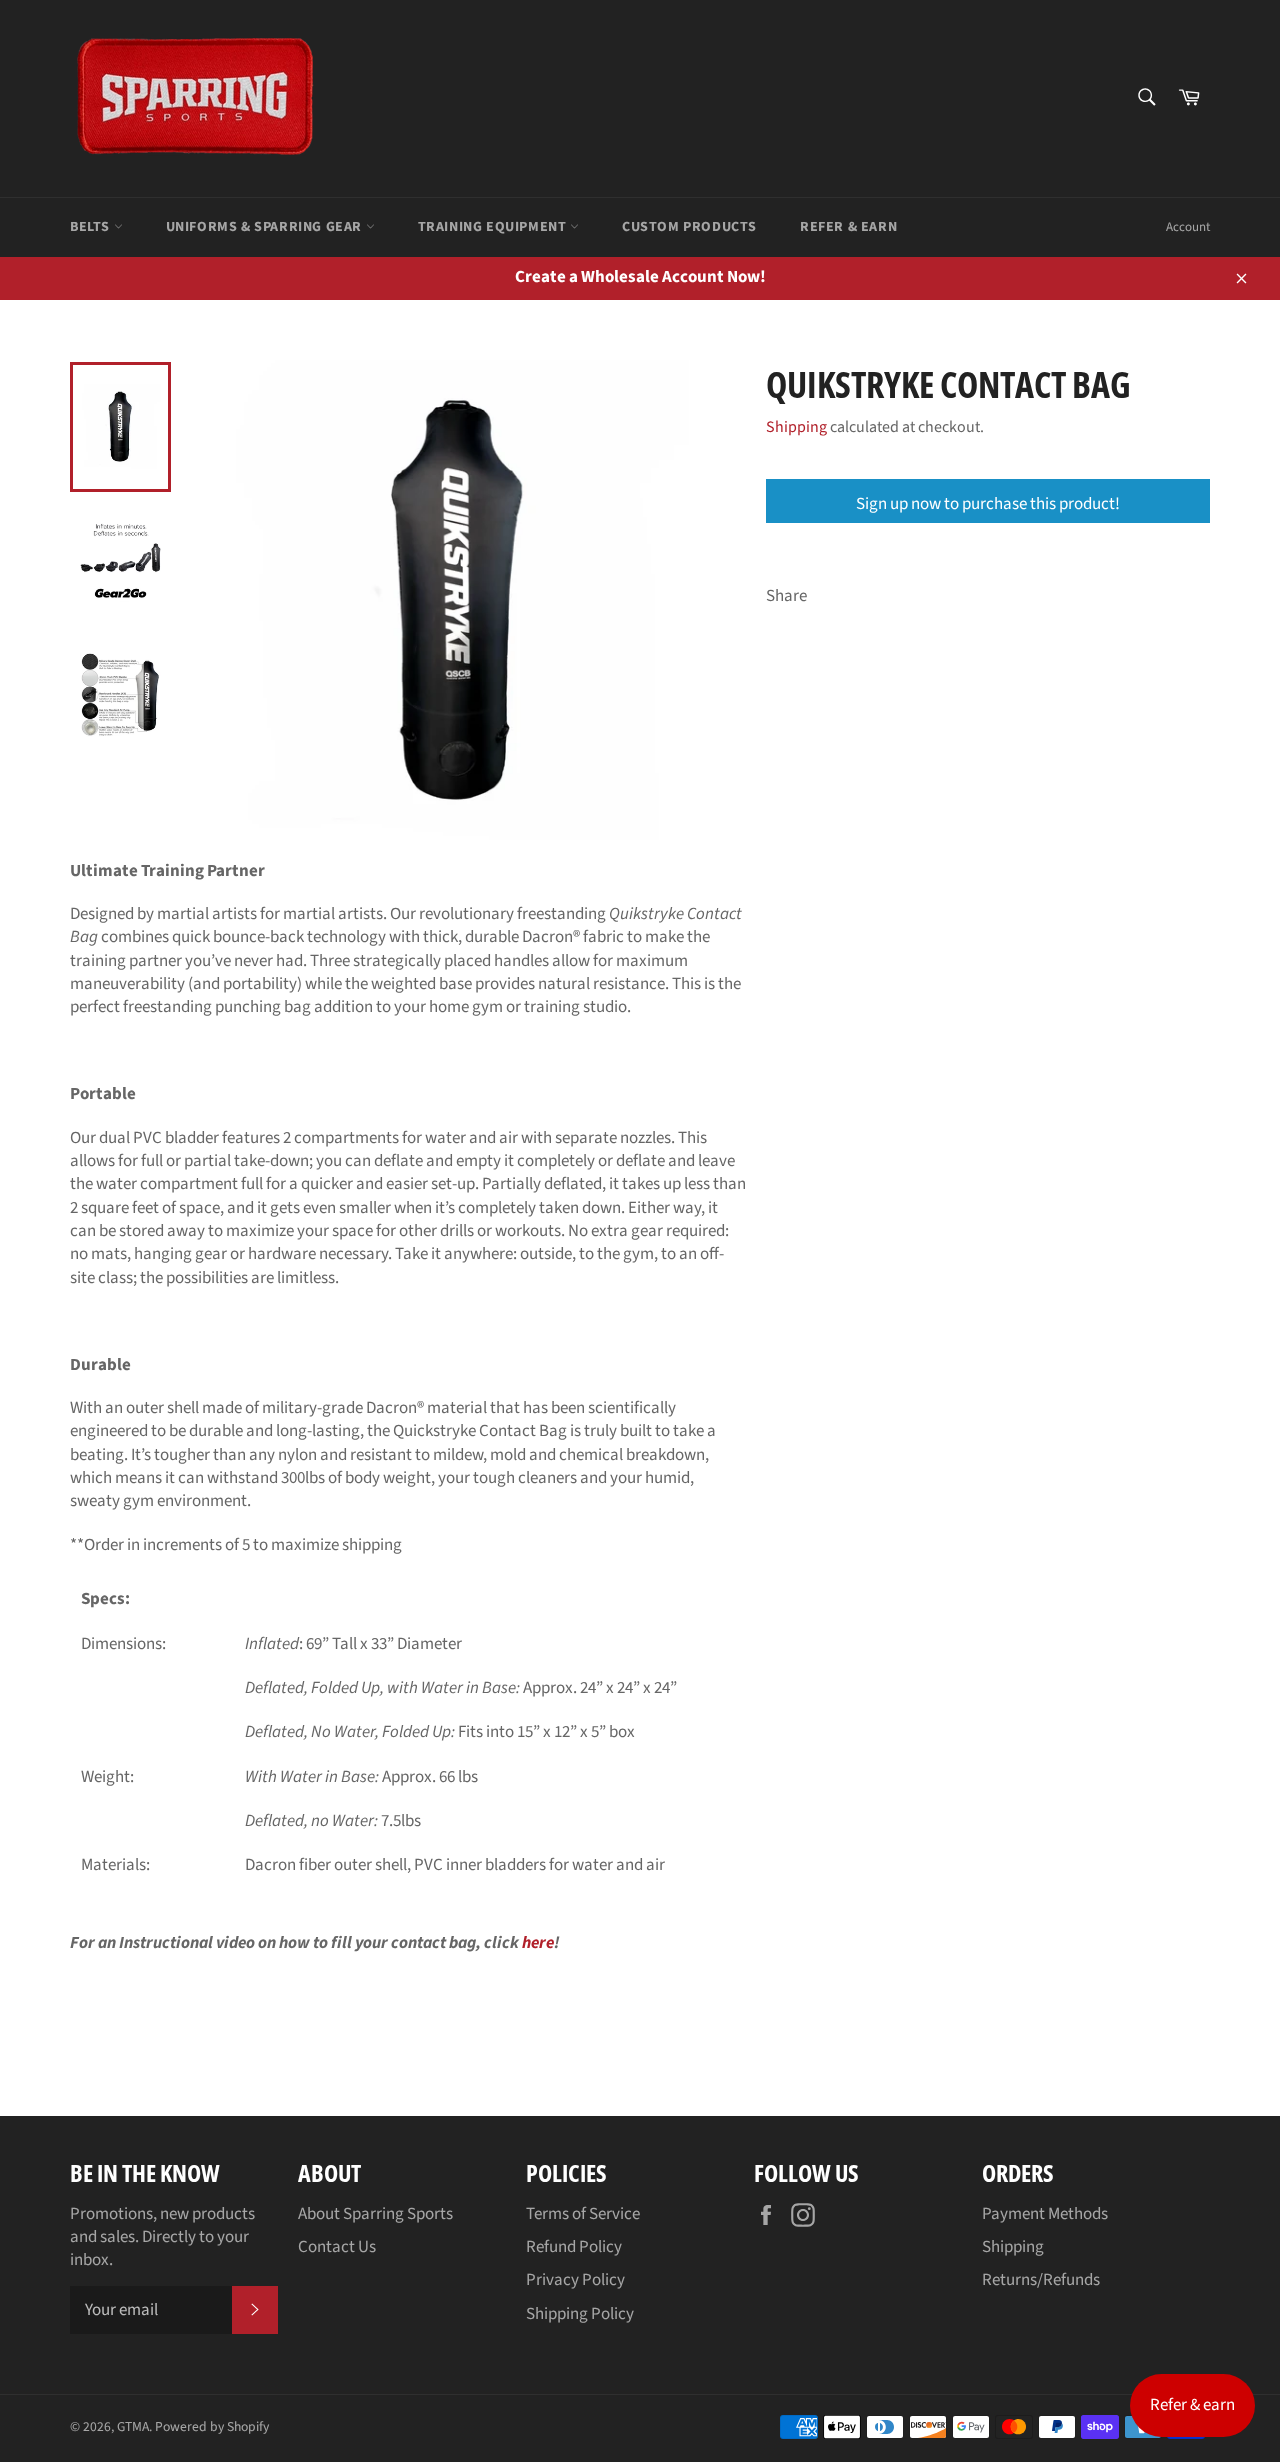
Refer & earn (1192, 2405)
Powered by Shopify (212, 2426)
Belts (92, 227)
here (538, 1943)
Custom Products (689, 227)
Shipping (796, 427)
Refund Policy (574, 2247)
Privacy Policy (575, 2280)
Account (1188, 227)
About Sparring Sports (375, 2214)
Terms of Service (583, 2214)
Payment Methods (1045, 2214)
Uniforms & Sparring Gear (266, 227)
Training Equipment (494, 227)
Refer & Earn (848, 227)
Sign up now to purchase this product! (988, 504)
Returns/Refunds (1041, 2280)
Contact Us (337, 2247)
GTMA (133, 2426)
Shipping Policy (580, 2314)
